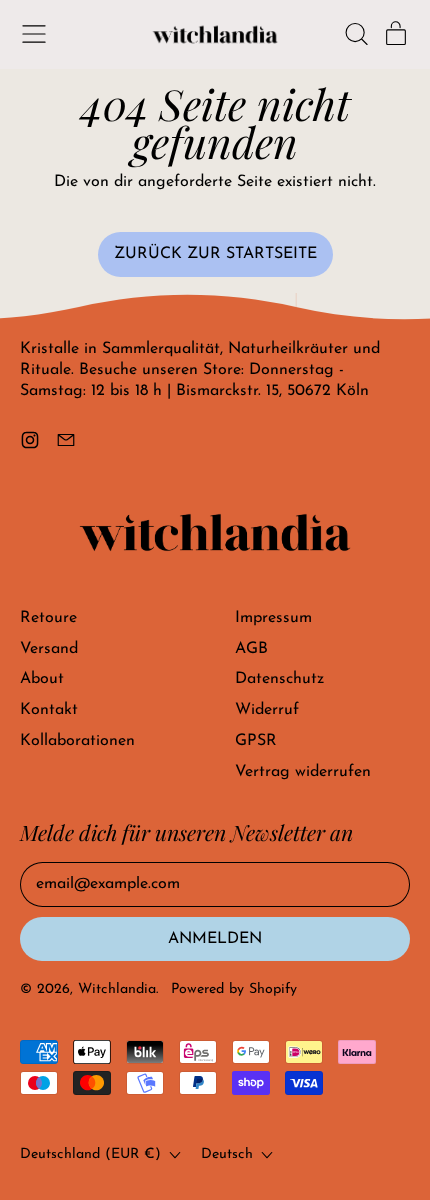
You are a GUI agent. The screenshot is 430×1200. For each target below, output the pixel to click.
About (42, 679)
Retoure (48, 618)
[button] (356, 34)
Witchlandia (117, 989)
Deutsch (227, 1154)
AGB (251, 649)
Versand (49, 649)
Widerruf (267, 710)
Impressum (273, 618)
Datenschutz (279, 679)
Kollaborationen (77, 741)
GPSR (256, 741)
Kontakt (49, 710)
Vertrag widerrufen (303, 772)
